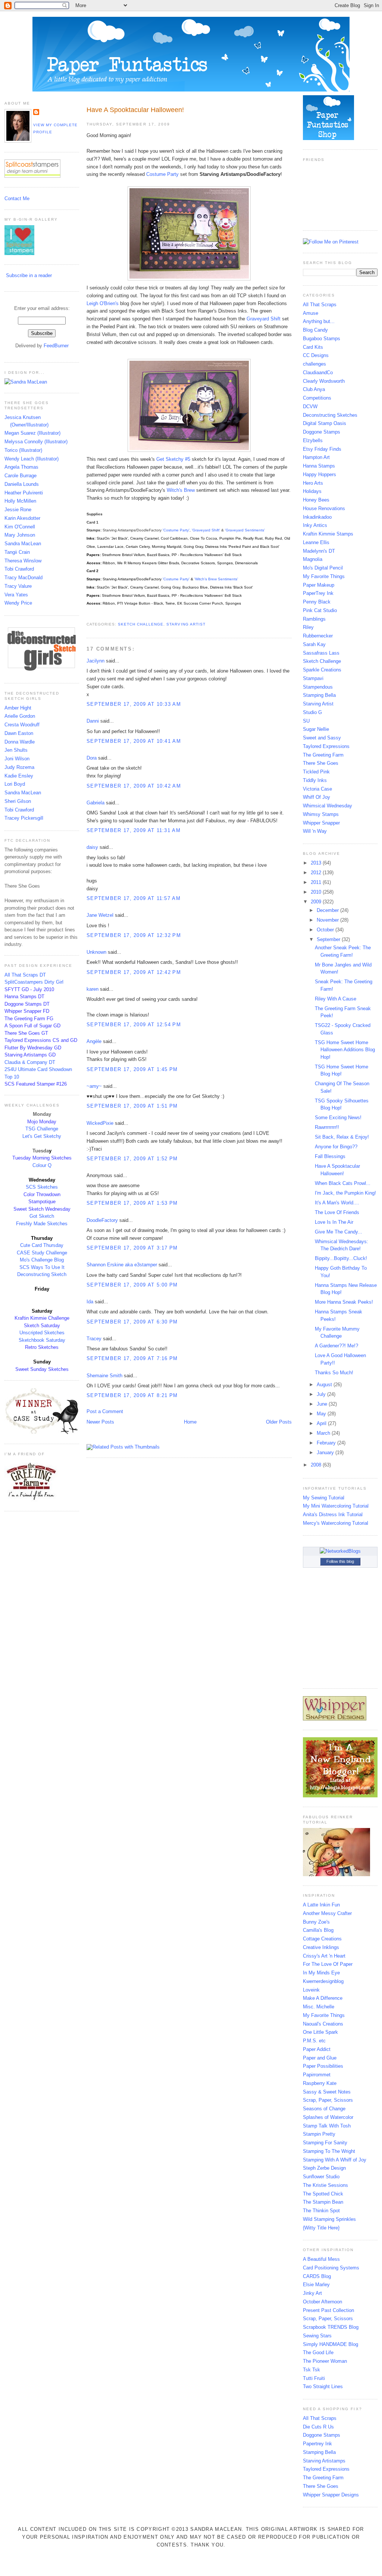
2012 (317, 873)
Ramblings (314, 619)
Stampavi (313, 678)
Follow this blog (340, 1561)
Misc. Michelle (319, 2007)
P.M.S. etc (314, 2041)
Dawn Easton (19, 733)
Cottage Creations (322, 1939)
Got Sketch (42, 1216)
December (328, 910)
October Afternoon (322, 2302)
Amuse (311, 313)
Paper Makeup (319, 585)
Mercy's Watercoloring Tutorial (336, 1523)
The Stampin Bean (323, 2202)
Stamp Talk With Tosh (327, 2126)
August (325, 1385)
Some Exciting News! (338, 1118)
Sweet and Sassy (322, 738)
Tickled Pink (316, 772)
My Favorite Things (324, 576)
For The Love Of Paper (328, 1964)
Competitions (317, 398)
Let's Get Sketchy (42, 1136)
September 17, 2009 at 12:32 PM (134, 935)
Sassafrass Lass (321, 653)
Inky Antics (315, 525)
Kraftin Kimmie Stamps (328, 534)
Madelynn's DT (319, 551)
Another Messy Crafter (327, 1913)
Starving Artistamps (324, 2461)
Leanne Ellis (316, 542)
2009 (317, 902)
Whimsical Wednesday (328, 806)
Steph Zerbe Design (324, 2168)
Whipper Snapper (321, 823)
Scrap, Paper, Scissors (328, 2100)
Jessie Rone (18, 510)
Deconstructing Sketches (330, 415)
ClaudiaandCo (318, 373)
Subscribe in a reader (29, 275)
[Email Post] (87, 615)
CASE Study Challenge (42, 1253)
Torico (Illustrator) (23, 450)
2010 (317, 892)
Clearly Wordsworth (324, 381)
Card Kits (313, 347)
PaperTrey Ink (318, 593)
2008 (317, 1465)
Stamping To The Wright (329, 2151)
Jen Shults (16, 750)
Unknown (96, 952)
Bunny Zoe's (316, 1922)
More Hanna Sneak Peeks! (344, 1302)
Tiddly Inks (315, 780)
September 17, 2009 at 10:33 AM (134, 704)
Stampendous (318, 687)
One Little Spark (320, 2032)
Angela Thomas (21, 467)
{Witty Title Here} (321, 2228)
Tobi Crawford (19, 569)
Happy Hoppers (320, 474)
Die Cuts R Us (318, 2427)
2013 (317, 863)
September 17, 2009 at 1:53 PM (132, 1203)
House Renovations (324, 508)
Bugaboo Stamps (322, 339)
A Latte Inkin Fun (321, 1905)
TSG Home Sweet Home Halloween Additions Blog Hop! (345, 1050)
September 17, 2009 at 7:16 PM (132, 1358)
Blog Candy (315, 330)
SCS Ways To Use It (42, 1267)
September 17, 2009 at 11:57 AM (134, 898)
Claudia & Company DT (30, 1062)
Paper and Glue (320, 2058)
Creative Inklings (321, 1947)
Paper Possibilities (323, 2066)
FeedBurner (56, 346)
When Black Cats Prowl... (343, 1183)
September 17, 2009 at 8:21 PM (132, 1395)
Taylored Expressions (326, 746)
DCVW (310, 406)
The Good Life (318, 2352)
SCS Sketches (42, 1187)
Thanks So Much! (334, 1373)
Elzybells (313, 440)
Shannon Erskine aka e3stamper (122, 1265)
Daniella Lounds (22, 484)
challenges (314, 364)
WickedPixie (100, 1123)
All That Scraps (320, 305)
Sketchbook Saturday (42, 1340)
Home (190, 1422)
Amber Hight (18, 708)
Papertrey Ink (317, 2444)
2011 (317, 882)
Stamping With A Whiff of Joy (335, 2160)
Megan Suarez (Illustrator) (32, 433)
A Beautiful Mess (321, 2259)
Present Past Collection (328, 2310)
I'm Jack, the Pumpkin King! (345, 1193)
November (328, 920)
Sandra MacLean (23, 544)
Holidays (312, 491)
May (322, 1414)
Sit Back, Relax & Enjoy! (342, 1137)
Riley (308, 627)
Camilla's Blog (318, 1930)
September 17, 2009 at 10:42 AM (134, 786)
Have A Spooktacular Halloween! (135, 110)
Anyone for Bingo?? (336, 1147)
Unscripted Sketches (42, 1333)
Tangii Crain (17, 552)
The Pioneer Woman (325, 2361)
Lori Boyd (15, 784)
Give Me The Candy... (339, 1232)
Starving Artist (186, 624)
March (324, 1433)
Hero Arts (313, 483)
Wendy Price (18, 603)
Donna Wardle (20, 742)
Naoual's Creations (323, 2024)
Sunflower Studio (321, 2177)
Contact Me (17, 198)
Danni (93, 721)
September (329, 939)
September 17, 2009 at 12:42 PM (134, 972)
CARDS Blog (317, 2276)
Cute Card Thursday (42, 1245)
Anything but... (319, 321)
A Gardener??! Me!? (336, 1346)
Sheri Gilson (18, 801)
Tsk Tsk (311, 2370)
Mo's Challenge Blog (42, 1260)
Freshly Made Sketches (42, 1224)
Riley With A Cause (336, 999)
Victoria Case (317, 789)
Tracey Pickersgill (24, 818)
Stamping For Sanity (325, 2143)
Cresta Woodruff (22, 725)
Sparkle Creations (322, 670)
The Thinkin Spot (321, 2211)
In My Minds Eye (321, 1973)
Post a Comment (105, 1411)
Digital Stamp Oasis (325, 423)
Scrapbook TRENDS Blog (331, 2327)
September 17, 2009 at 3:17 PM (132, 1248)
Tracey (94, 1339)
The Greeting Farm (323, 755)
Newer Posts (100, 1422)
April (322, 1423)
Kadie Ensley (19, 776)
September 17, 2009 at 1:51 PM (132, 1106)
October (326, 930)
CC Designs (316, 355)
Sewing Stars (317, 2336)
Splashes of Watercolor (328, 2117)
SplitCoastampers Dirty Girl (34, 982)
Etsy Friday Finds (322, 449)
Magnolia (313, 559)
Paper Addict (317, 2049)
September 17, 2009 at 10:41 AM (134, 741)
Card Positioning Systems (331, 2268)
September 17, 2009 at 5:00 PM (132, 1285)
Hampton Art (316, 457)
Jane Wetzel (100, 915)
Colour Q (42, 1165)
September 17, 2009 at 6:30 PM (132, 1322)
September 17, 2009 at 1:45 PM (132, 1069)
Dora (92, 758)
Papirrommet (317, 2075)
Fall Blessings (330, 1156)
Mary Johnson (20, 535)
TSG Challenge (42, 1129)
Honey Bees (316, 500)
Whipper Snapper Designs (331, 2495)
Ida (90, 1302)
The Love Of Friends (337, 1212)
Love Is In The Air (334, 1222)
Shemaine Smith (104, 1376)
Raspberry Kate (320, 2083)
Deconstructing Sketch (42, 1274)
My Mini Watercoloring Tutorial (336, 1506)
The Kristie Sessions (325, 2185)
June (323, 1404)
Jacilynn (95, 661)
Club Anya (314, 389)
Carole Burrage (21, 476)
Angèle (94, 1041)
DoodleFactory (102, 1220)
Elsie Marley (316, 2285)
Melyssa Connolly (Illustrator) (36, 442)
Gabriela (95, 803)
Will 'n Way (315, 831)
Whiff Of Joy (317, 797)
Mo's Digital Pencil (323, 568)
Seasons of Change (324, 2109)
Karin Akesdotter (22, 518)
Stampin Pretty (319, 2134)
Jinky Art (312, 2293)
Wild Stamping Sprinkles (329, 2219)
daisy (92, 847)
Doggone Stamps (322, 432)
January (326, 1453)
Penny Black (317, 602)
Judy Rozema (19, 767)
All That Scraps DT (25, 975)
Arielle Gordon (20, 716)
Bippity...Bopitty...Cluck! (341, 1258)
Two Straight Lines (323, 2386)
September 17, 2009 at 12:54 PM (134, 1025)
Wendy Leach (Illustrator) (32, 459)
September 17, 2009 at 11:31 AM (134, 830)
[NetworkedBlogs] (340, 1551)
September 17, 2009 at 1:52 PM (132, 1159)
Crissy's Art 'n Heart (324, 1956)
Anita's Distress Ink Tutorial (333, 1514)
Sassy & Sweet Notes (327, 2092)
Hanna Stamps (319, 466)
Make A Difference (323, 1998)
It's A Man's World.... (337, 1203)
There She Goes (321, 763)
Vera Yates (16, 595)
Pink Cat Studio (320, 610)
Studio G (312, 712)
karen (93, 989)
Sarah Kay (314, 644)
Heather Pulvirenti (24, 493)
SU (306, 721)
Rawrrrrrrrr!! (327, 1127)
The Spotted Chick (323, 2194)
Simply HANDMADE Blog (331, 2344)
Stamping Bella (319, 695)
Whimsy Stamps (321, 814)
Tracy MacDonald (24, 578)
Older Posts (279, 1422)
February (327, 1443)
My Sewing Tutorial (324, 1498)
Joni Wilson (17, 759)
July (322, 1394)
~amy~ (94, 1086)
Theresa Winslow (23, 561)
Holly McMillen (20, 501)
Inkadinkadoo (317, 517)
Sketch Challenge (141, 624)
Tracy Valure (18, 586)
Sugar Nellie (316, 729)
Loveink (311, 1990)
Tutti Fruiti (314, 2378)
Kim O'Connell (20, 527)
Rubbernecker (318, 636)
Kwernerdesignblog (323, 1981)
